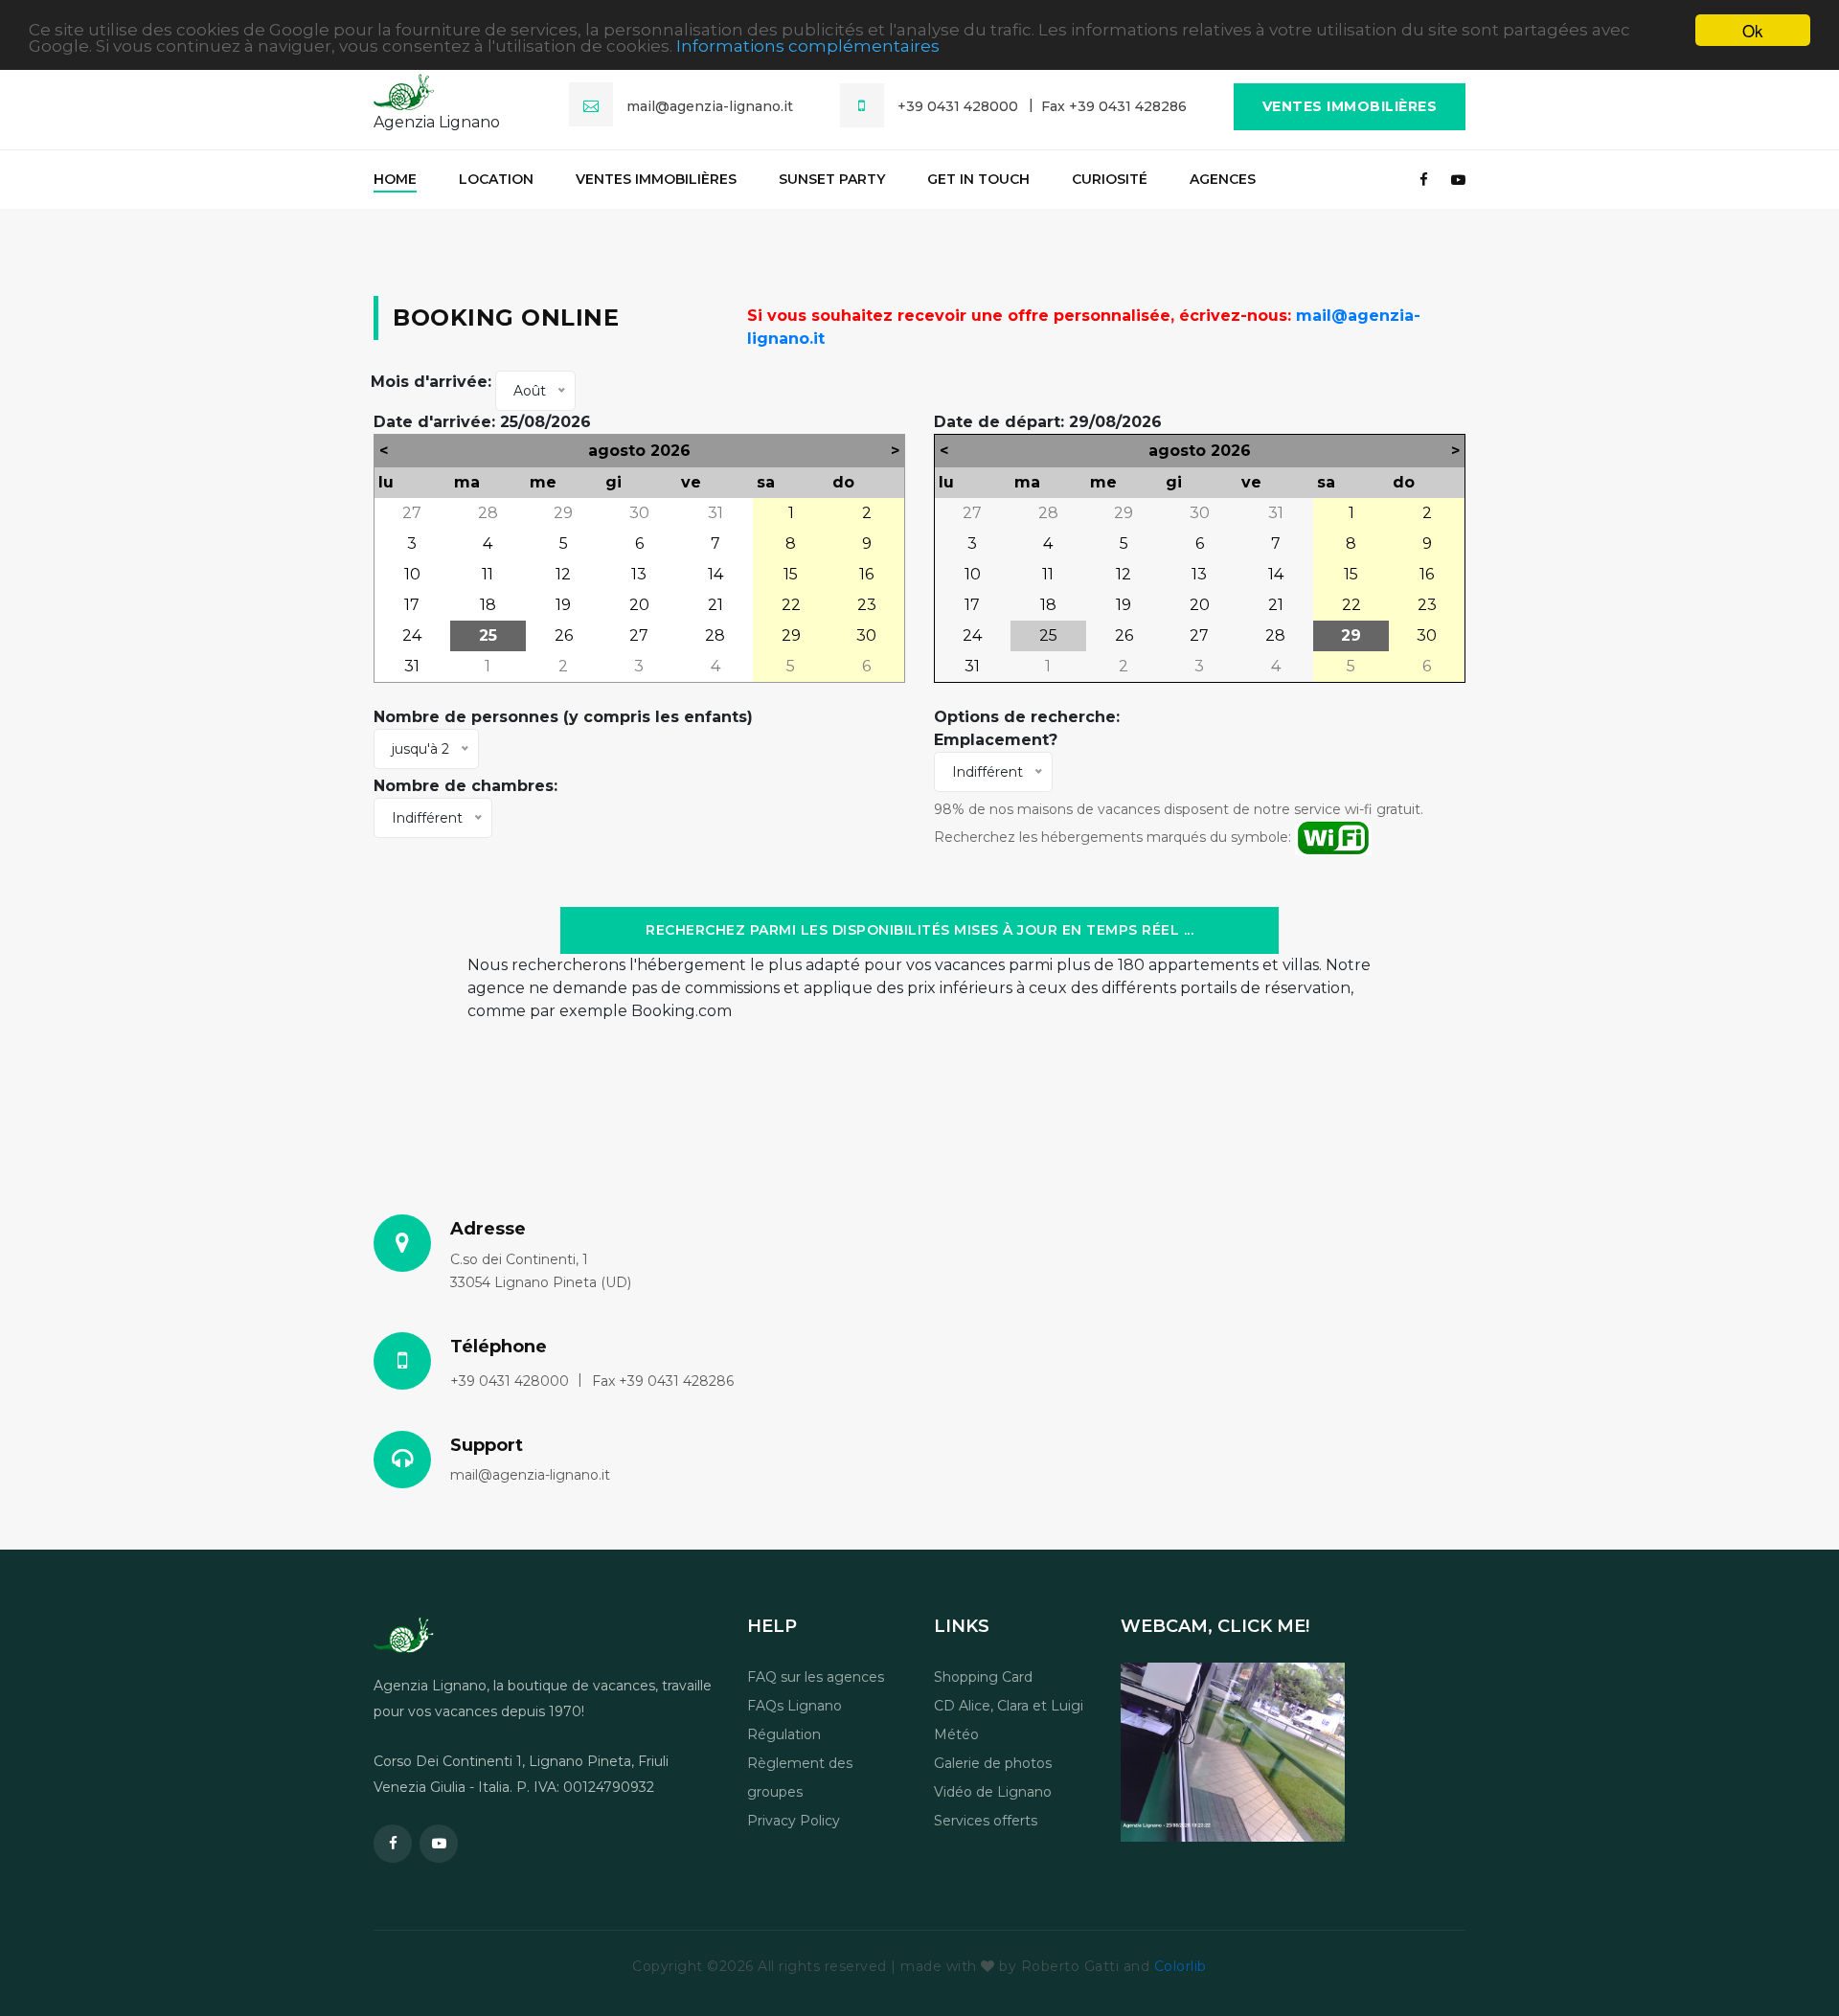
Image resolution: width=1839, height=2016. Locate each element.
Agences (1223, 179)
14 (715, 574)
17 (412, 605)
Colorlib (1181, 1966)
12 (563, 574)
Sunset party (832, 179)
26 (564, 635)
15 (791, 574)
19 (563, 605)
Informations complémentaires (808, 47)
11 (488, 574)
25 (488, 635)
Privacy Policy (794, 1821)
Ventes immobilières (1350, 106)
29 (563, 513)
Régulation (784, 1734)
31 (715, 513)
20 (639, 605)
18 (488, 605)
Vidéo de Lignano (993, 1792)
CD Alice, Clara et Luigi (1009, 1706)
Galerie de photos (993, 1763)
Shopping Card (983, 1677)
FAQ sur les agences (816, 1677)
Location (496, 179)
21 (715, 605)
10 (412, 574)
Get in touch (978, 179)
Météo (956, 1734)
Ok (1753, 30)
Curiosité (1110, 179)
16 (866, 574)
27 (412, 513)
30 (639, 513)
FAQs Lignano (795, 1706)
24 (412, 635)
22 (791, 605)
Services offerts (986, 1821)
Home (395, 179)
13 (639, 574)
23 (867, 605)
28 (488, 513)
